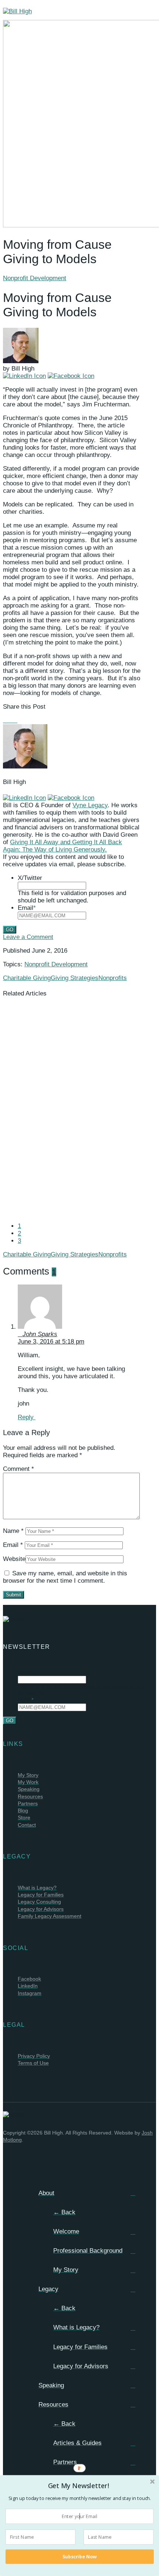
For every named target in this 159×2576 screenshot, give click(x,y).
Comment (18, 1469)
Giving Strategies (75, 978)
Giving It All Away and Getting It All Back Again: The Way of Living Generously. (62, 846)
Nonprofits (113, 978)
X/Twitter (30, 878)
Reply (27, 1417)
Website (14, 1559)
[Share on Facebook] (5, 720)
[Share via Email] (20, 720)
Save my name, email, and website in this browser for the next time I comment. (65, 1577)
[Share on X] (10, 720)
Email (27, 908)
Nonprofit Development (35, 278)
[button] (79, 2485)
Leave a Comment (28, 937)
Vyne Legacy (90, 805)
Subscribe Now (79, 2557)
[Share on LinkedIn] (15, 720)
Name (13, 1531)
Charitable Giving (27, 978)
